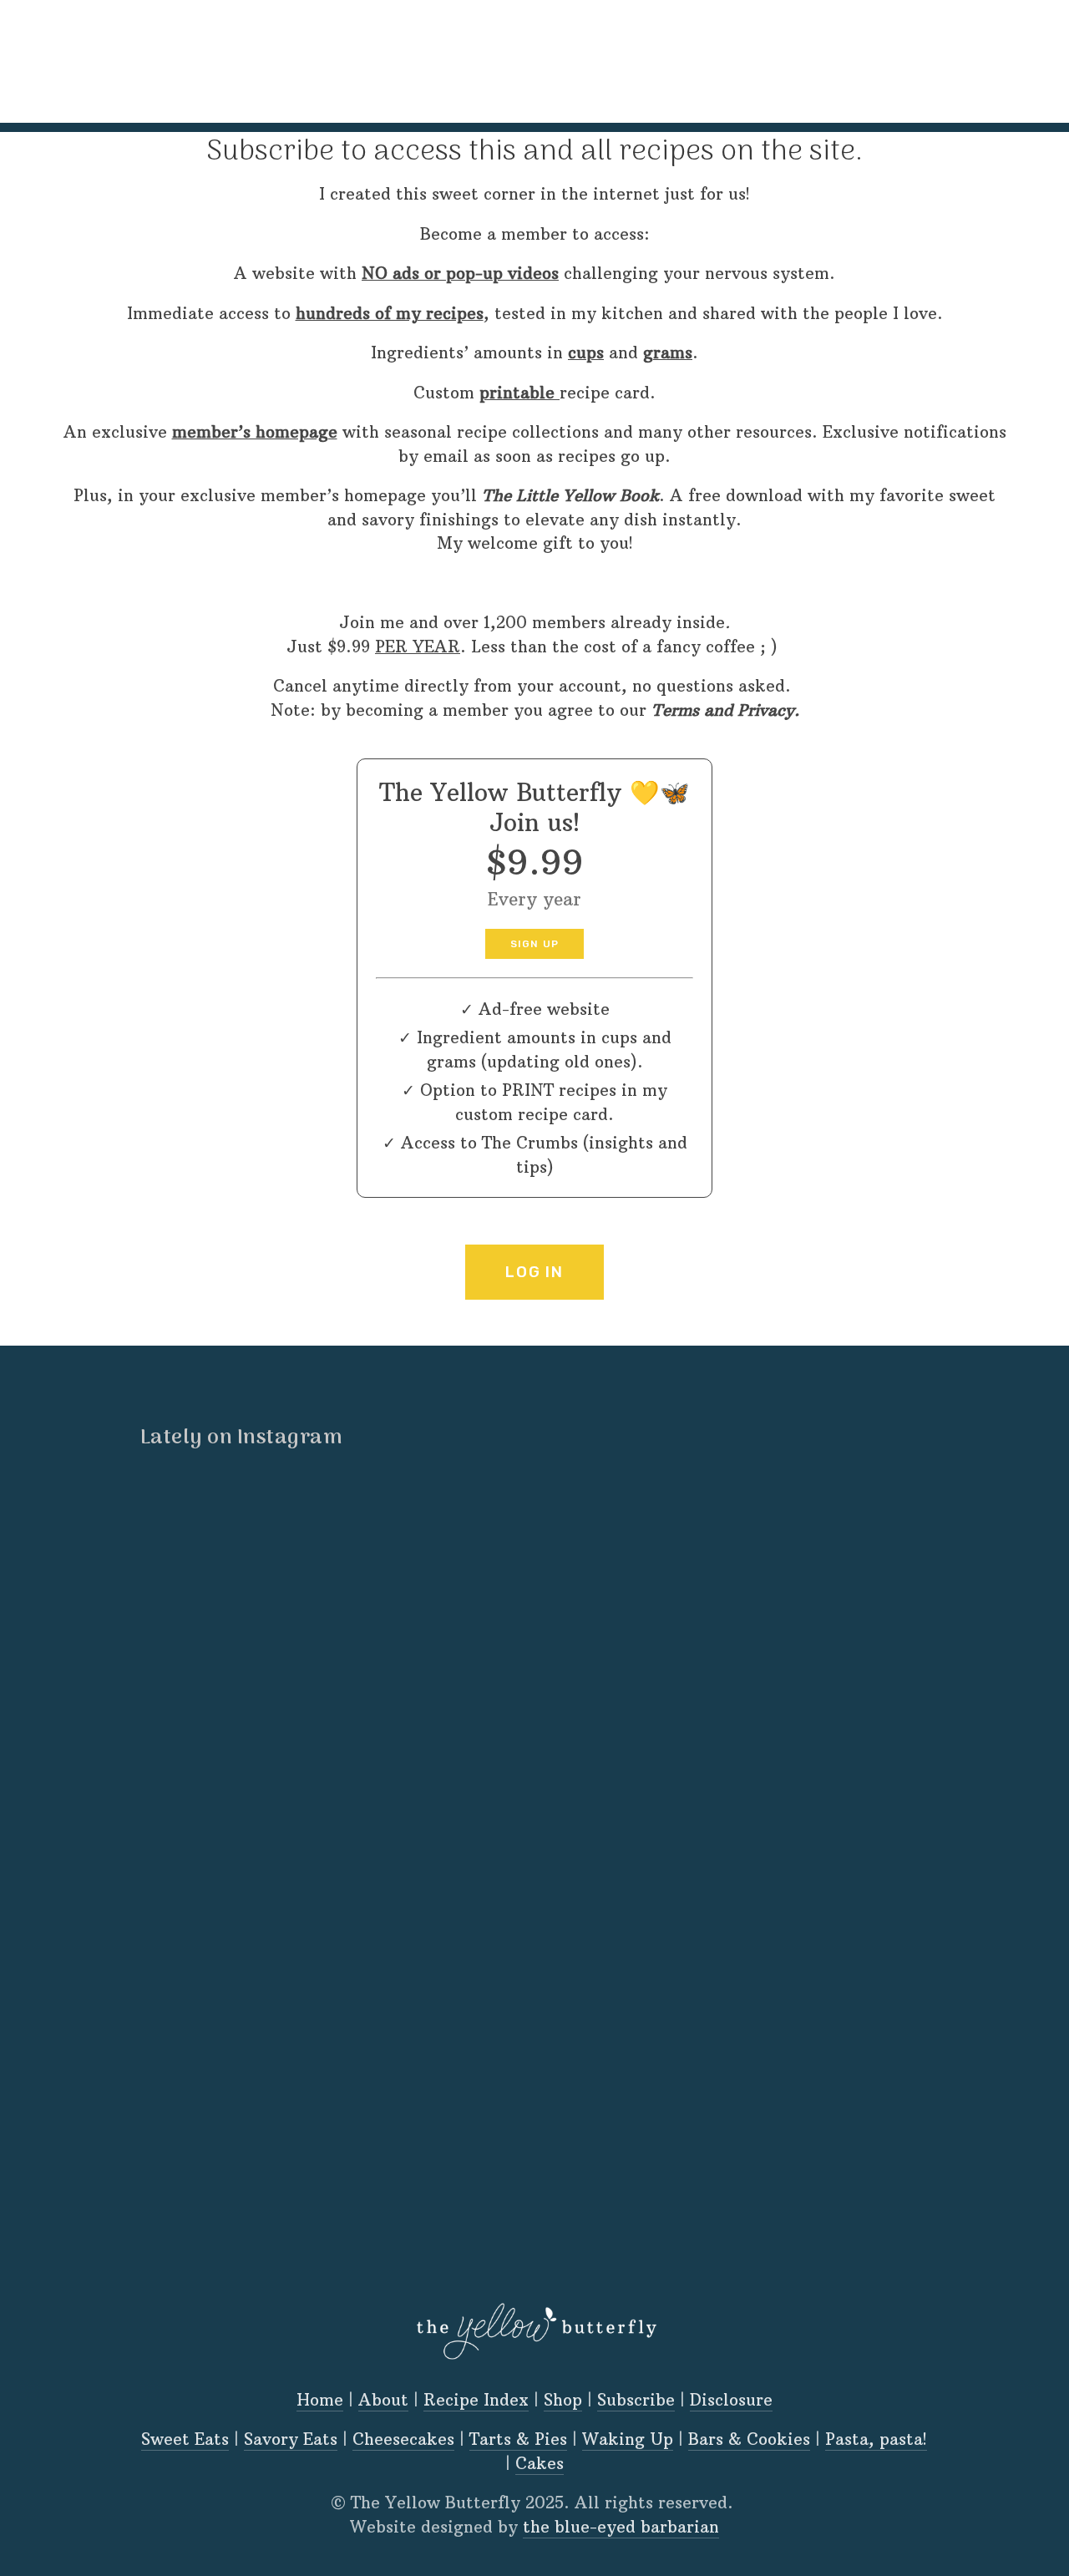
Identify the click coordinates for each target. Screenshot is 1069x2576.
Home (79, 55)
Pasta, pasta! (876, 2439)
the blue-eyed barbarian (621, 2527)
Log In (534, 1272)
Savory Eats (291, 2439)
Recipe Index (476, 2400)
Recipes (219, 55)
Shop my (484, 55)
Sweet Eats (185, 2439)
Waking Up (628, 2439)
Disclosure (731, 2400)
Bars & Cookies (749, 2439)
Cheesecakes (403, 2439)
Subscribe (636, 2400)
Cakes (540, 2463)
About (145, 55)
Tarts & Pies (518, 2439)
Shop (563, 2400)
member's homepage (349, 55)
